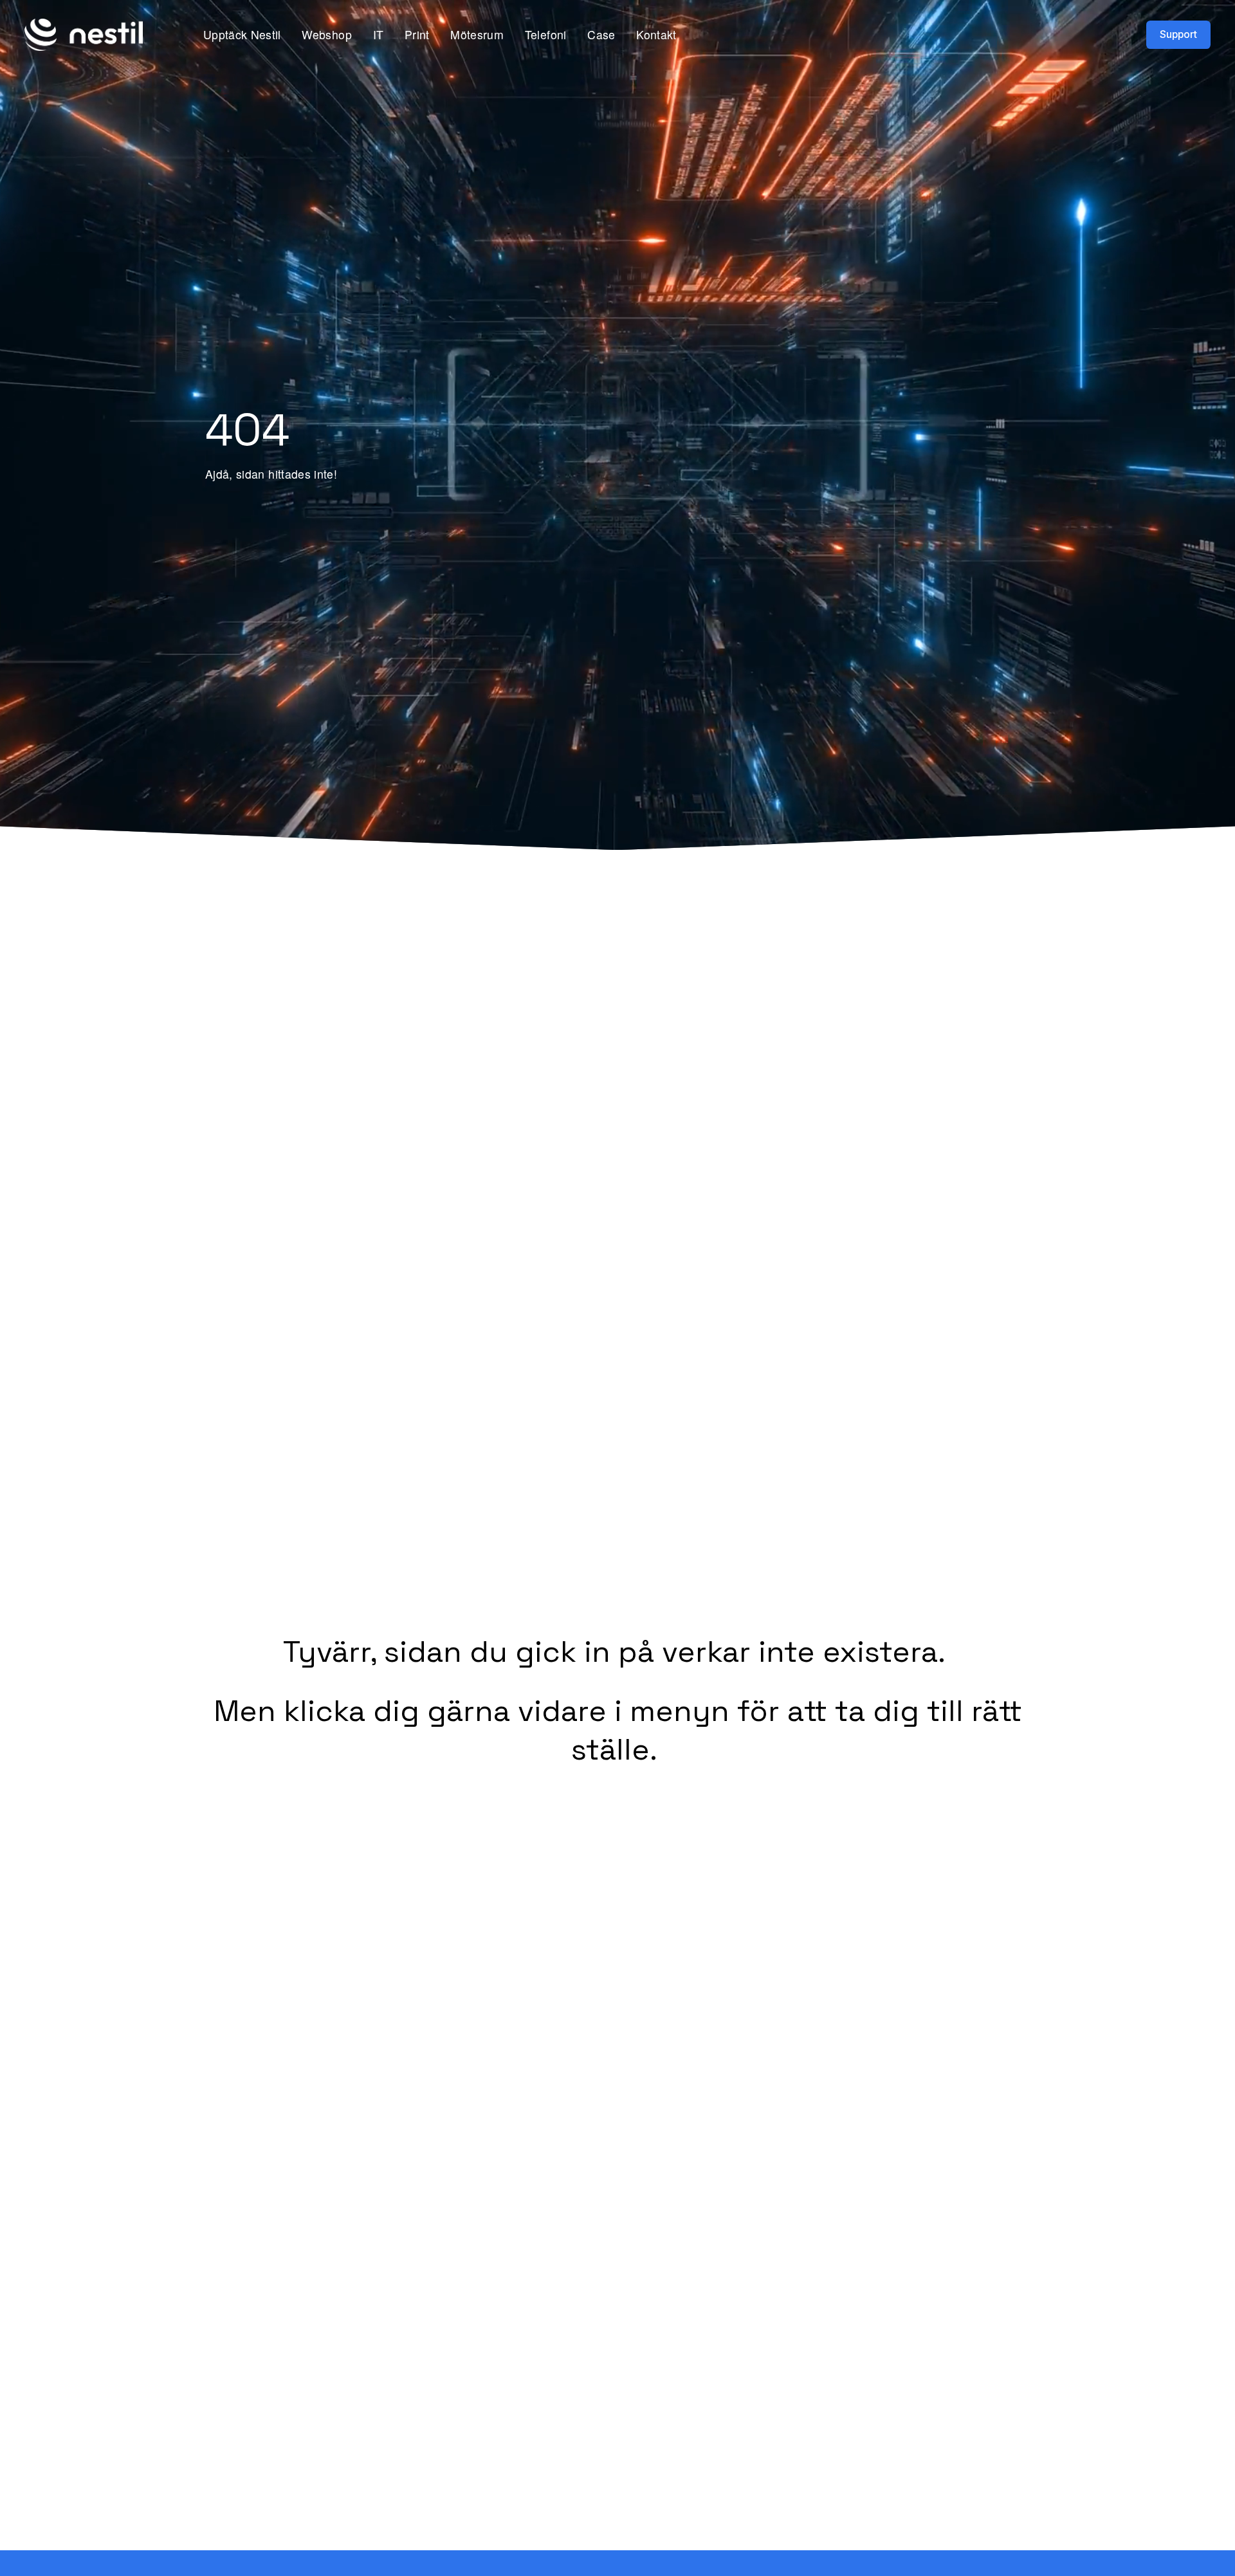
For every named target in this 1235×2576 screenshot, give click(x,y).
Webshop (326, 34)
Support (1178, 34)
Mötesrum (477, 34)
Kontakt (656, 34)
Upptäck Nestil (242, 34)
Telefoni (546, 34)
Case (601, 34)
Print (417, 34)
